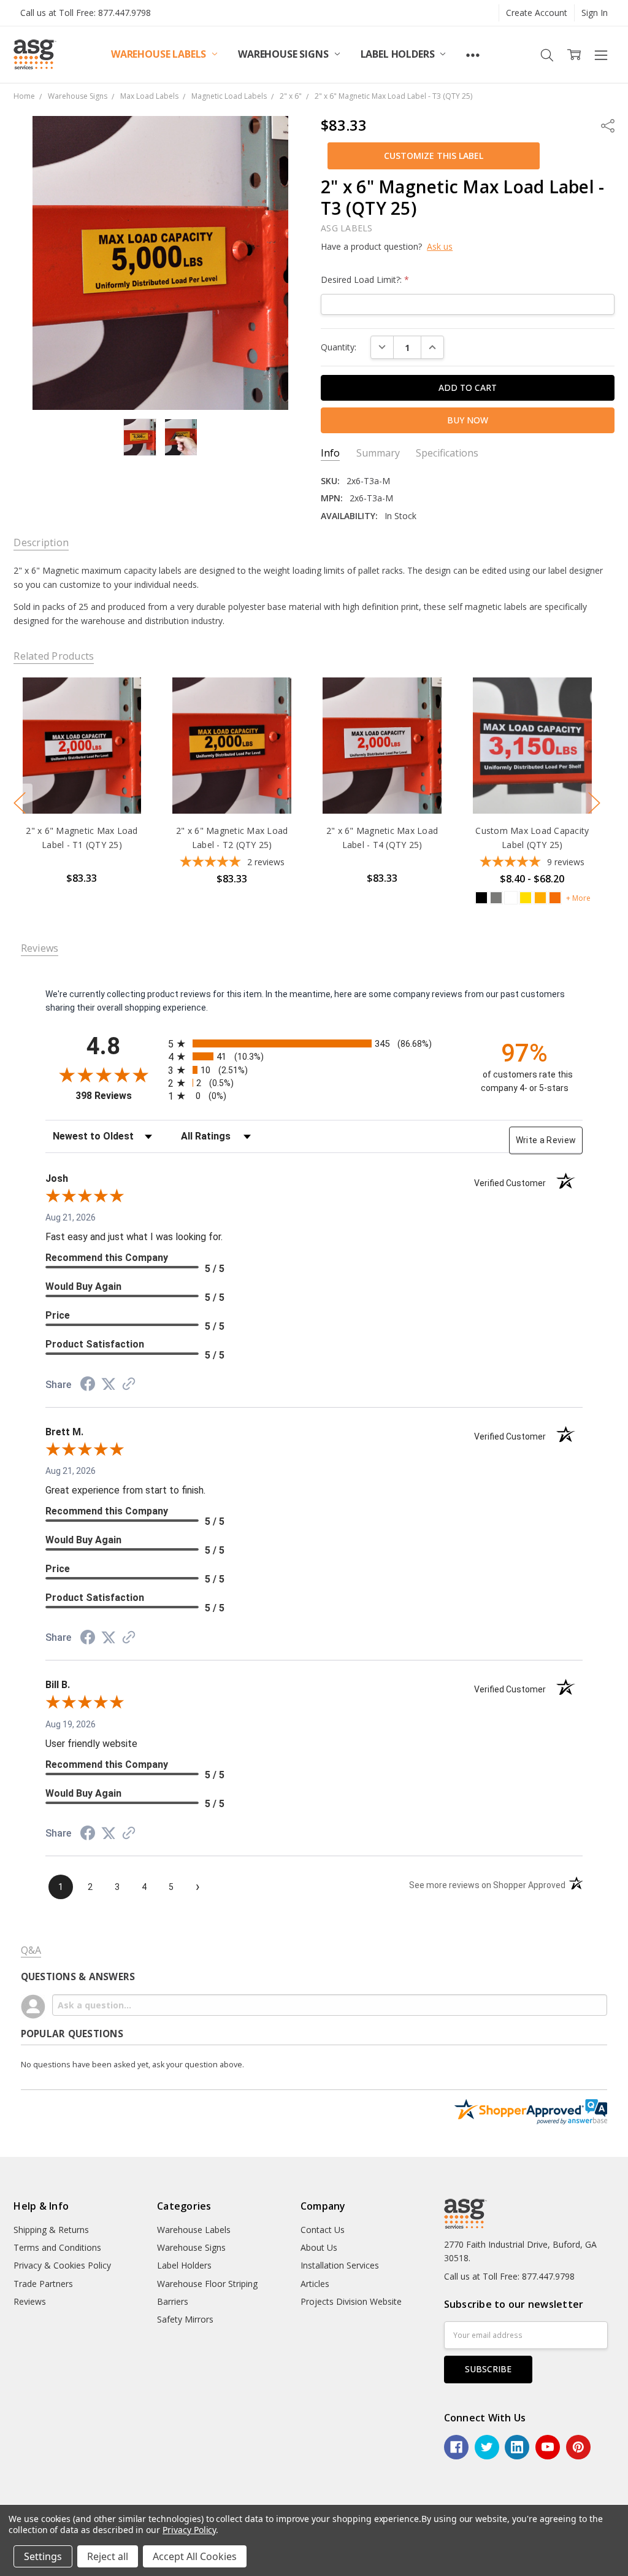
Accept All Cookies (195, 2556)
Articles (315, 2284)
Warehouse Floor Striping (207, 2284)
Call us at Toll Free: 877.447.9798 (86, 13)
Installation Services (340, 2265)
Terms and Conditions (57, 2247)
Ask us (440, 246)
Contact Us (323, 2230)
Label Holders (399, 54)
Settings (43, 2556)
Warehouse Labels (160, 54)
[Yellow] (526, 898)
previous (20, 803)
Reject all (108, 2556)
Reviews (30, 2301)
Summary (378, 453)
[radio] (314, 1043)
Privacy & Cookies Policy (62, 2265)
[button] (434, 156)
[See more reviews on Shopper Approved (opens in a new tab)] (129, 1385)
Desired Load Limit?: (365, 280)
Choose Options (82, 788)
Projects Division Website (351, 2301)
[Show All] (473, 55)
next (594, 803)
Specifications (447, 453)
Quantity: (339, 347)
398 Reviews (119, 1096)
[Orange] (540, 898)
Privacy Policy (189, 2530)
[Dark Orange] (555, 898)
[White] (511, 898)
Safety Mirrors (185, 2319)
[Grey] (496, 898)
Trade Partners (43, 2284)
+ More (578, 898)
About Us (319, 2247)
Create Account (537, 13)
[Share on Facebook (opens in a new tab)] (88, 1386)
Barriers (173, 2301)
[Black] (481, 898)
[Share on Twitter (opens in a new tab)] (109, 1384)
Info (330, 453)
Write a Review (546, 1140)
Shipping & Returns (51, 2230)
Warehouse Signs (284, 54)
